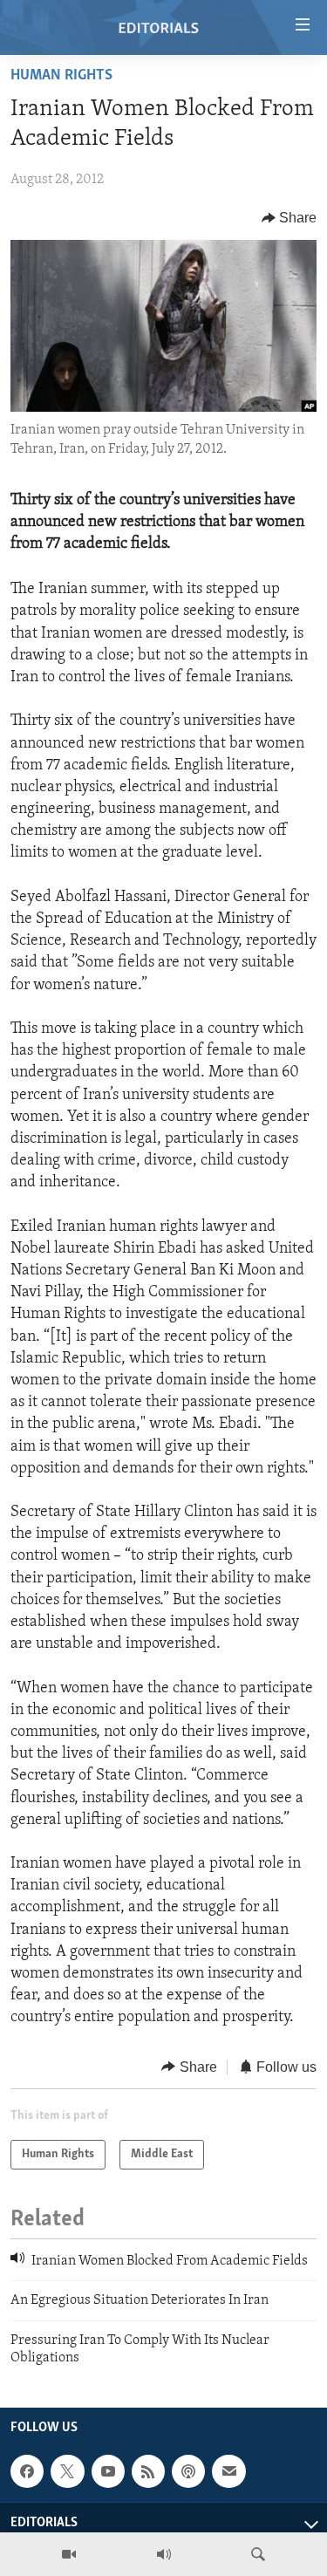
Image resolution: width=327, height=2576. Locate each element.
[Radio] (164, 2554)
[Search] (258, 2554)
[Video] (69, 2554)
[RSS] (148, 2471)
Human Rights (61, 76)
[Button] (290, 218)
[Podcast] (188, 2471)
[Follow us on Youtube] (108, 2471)
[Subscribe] (228, 2471)
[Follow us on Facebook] (27, 2471)
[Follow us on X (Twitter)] (67, 2471)
